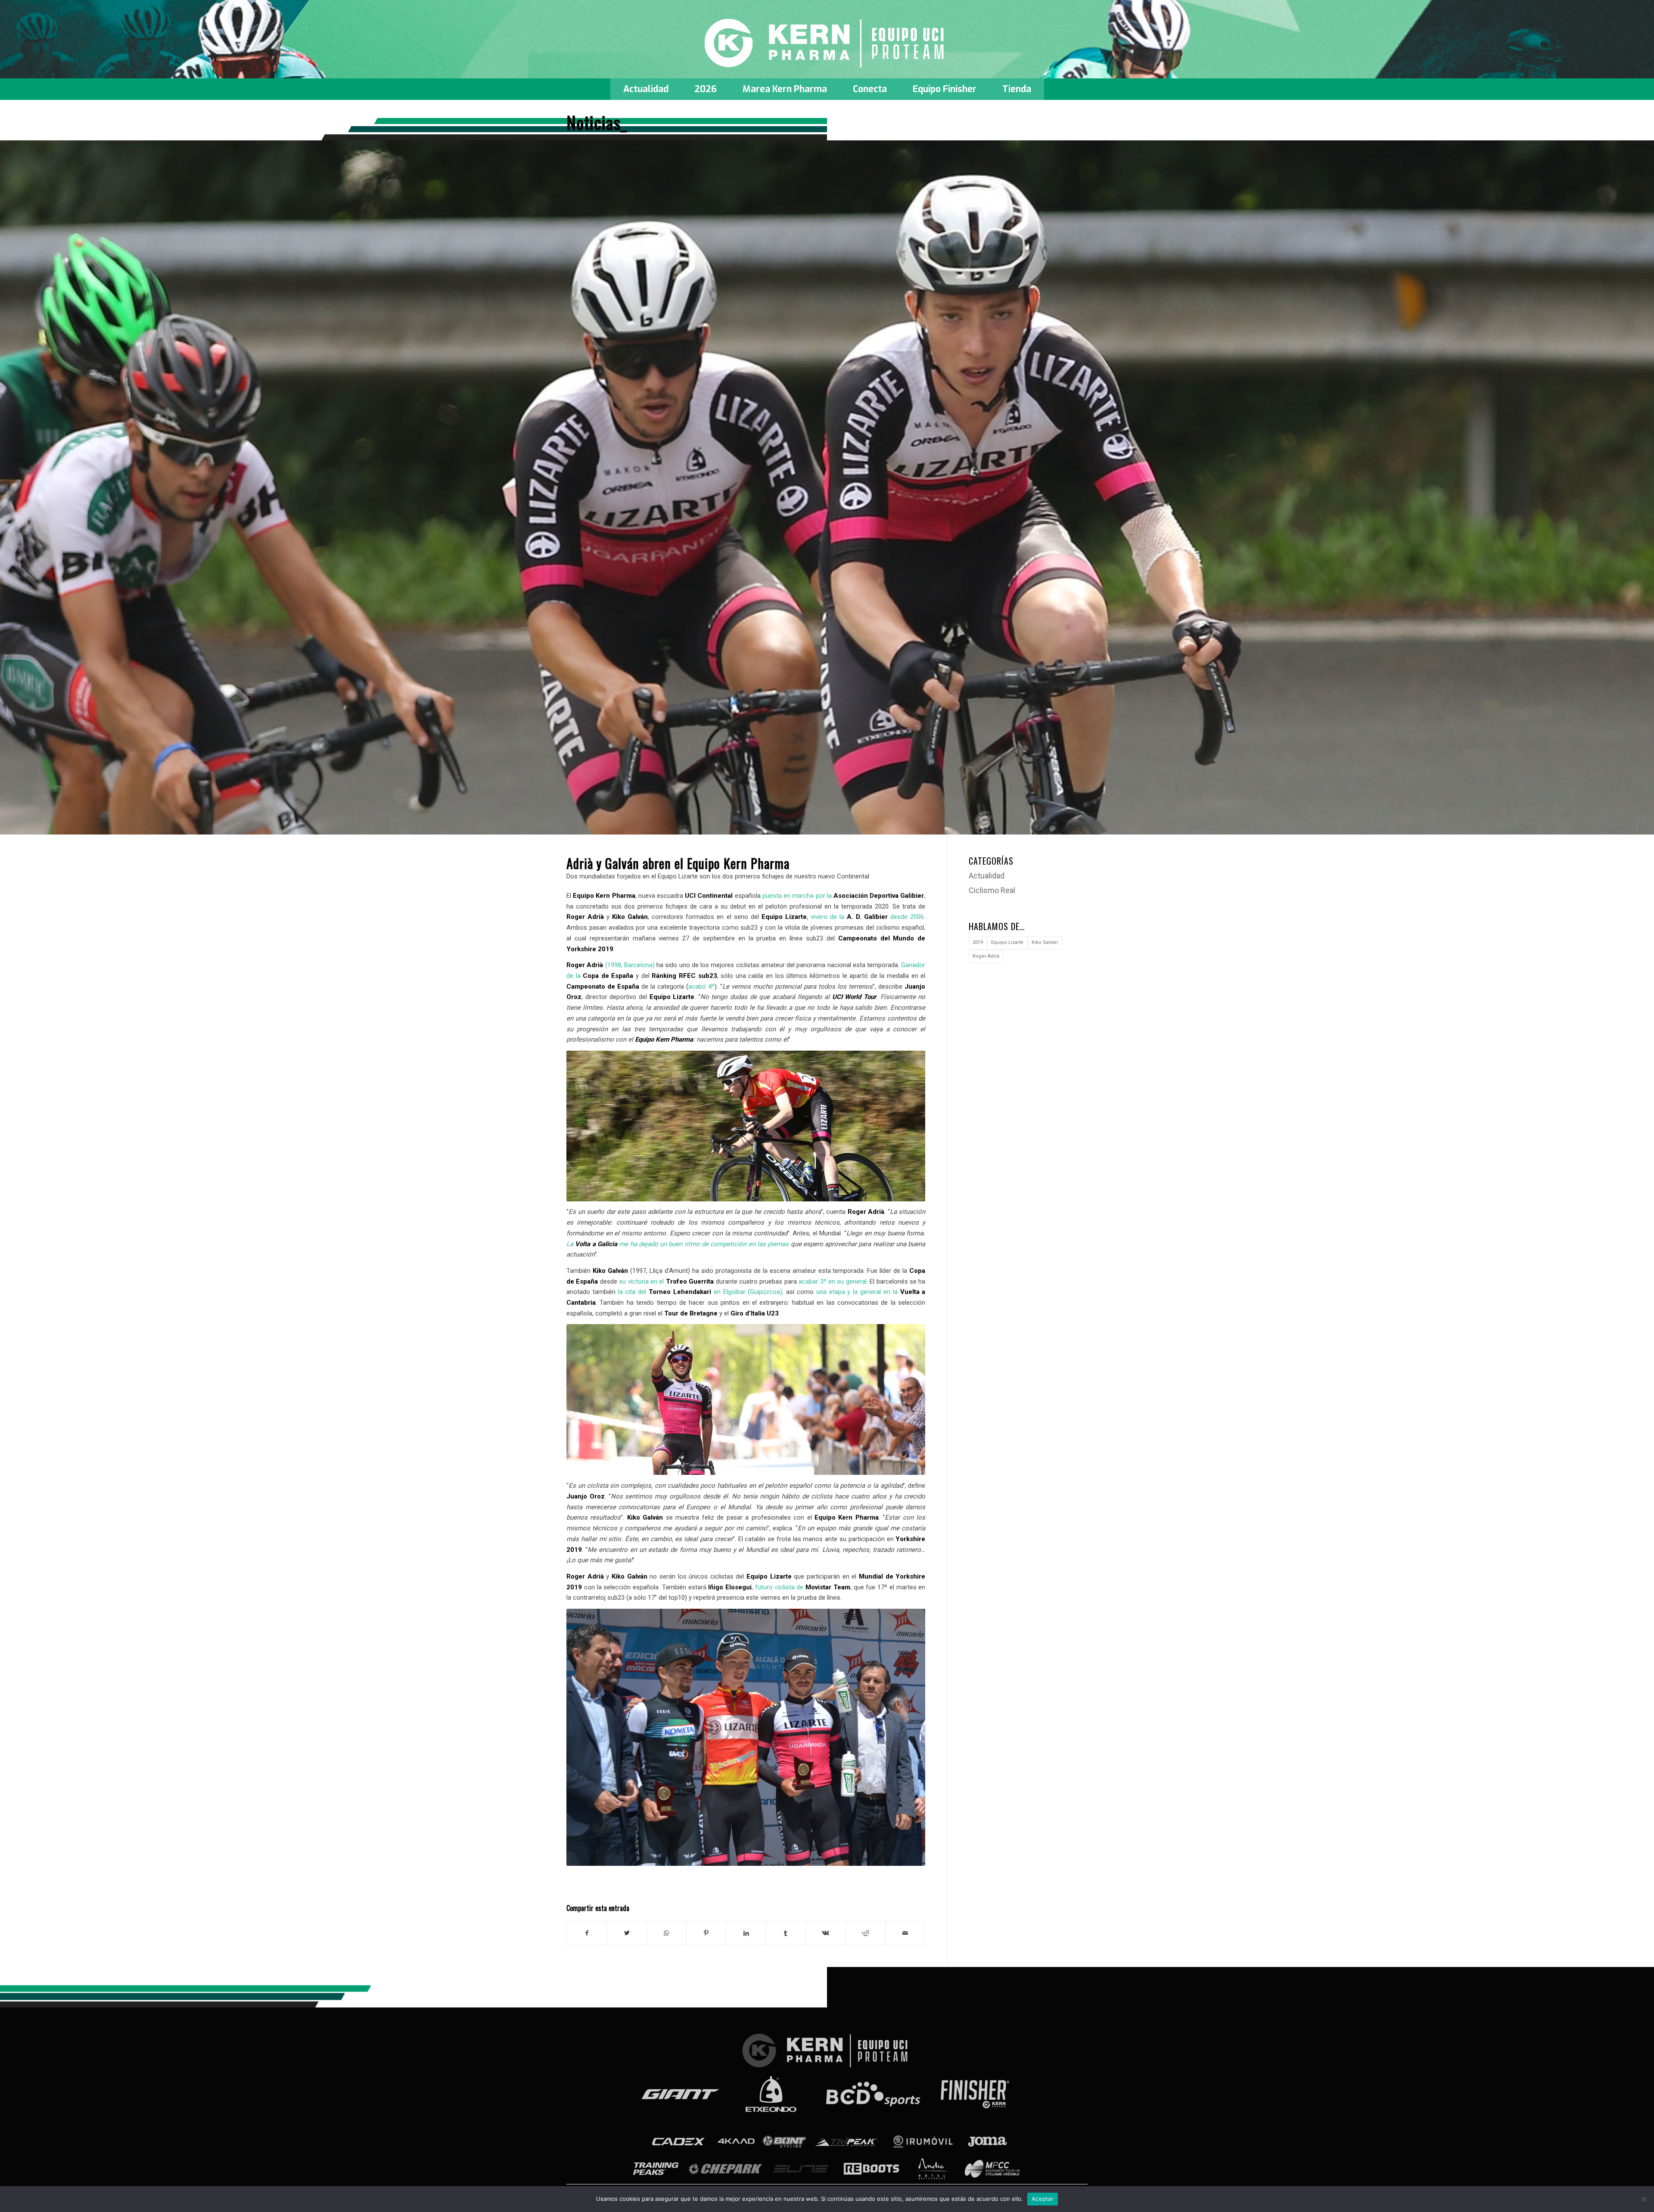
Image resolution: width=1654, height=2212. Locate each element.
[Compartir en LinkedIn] (746, 1933)
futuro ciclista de (803, 1587)
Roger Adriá (986, 956)
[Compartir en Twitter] (626, 1933)
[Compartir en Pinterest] (706, 1933)
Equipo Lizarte (1007, 942)
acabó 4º (701, 987)
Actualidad (987, 876)
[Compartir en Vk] (825, 1933)
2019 (978, 942)
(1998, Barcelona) (611, 965)
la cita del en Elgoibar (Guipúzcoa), (701, 1292)
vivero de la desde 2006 (867, 917)
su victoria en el (666, 1281)
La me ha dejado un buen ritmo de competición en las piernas (678, 1244)
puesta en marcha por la (843, 896)
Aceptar (1043, 2199)
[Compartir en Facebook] (587, 1933)
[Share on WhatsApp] (667, 1933)
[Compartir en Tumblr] (786, 1933)
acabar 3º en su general (833, 1281)
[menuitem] (646, 89)
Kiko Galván (1045, 942)
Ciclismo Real (992, 890)
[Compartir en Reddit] (866, 1933)
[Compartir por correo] (905, 1933)
